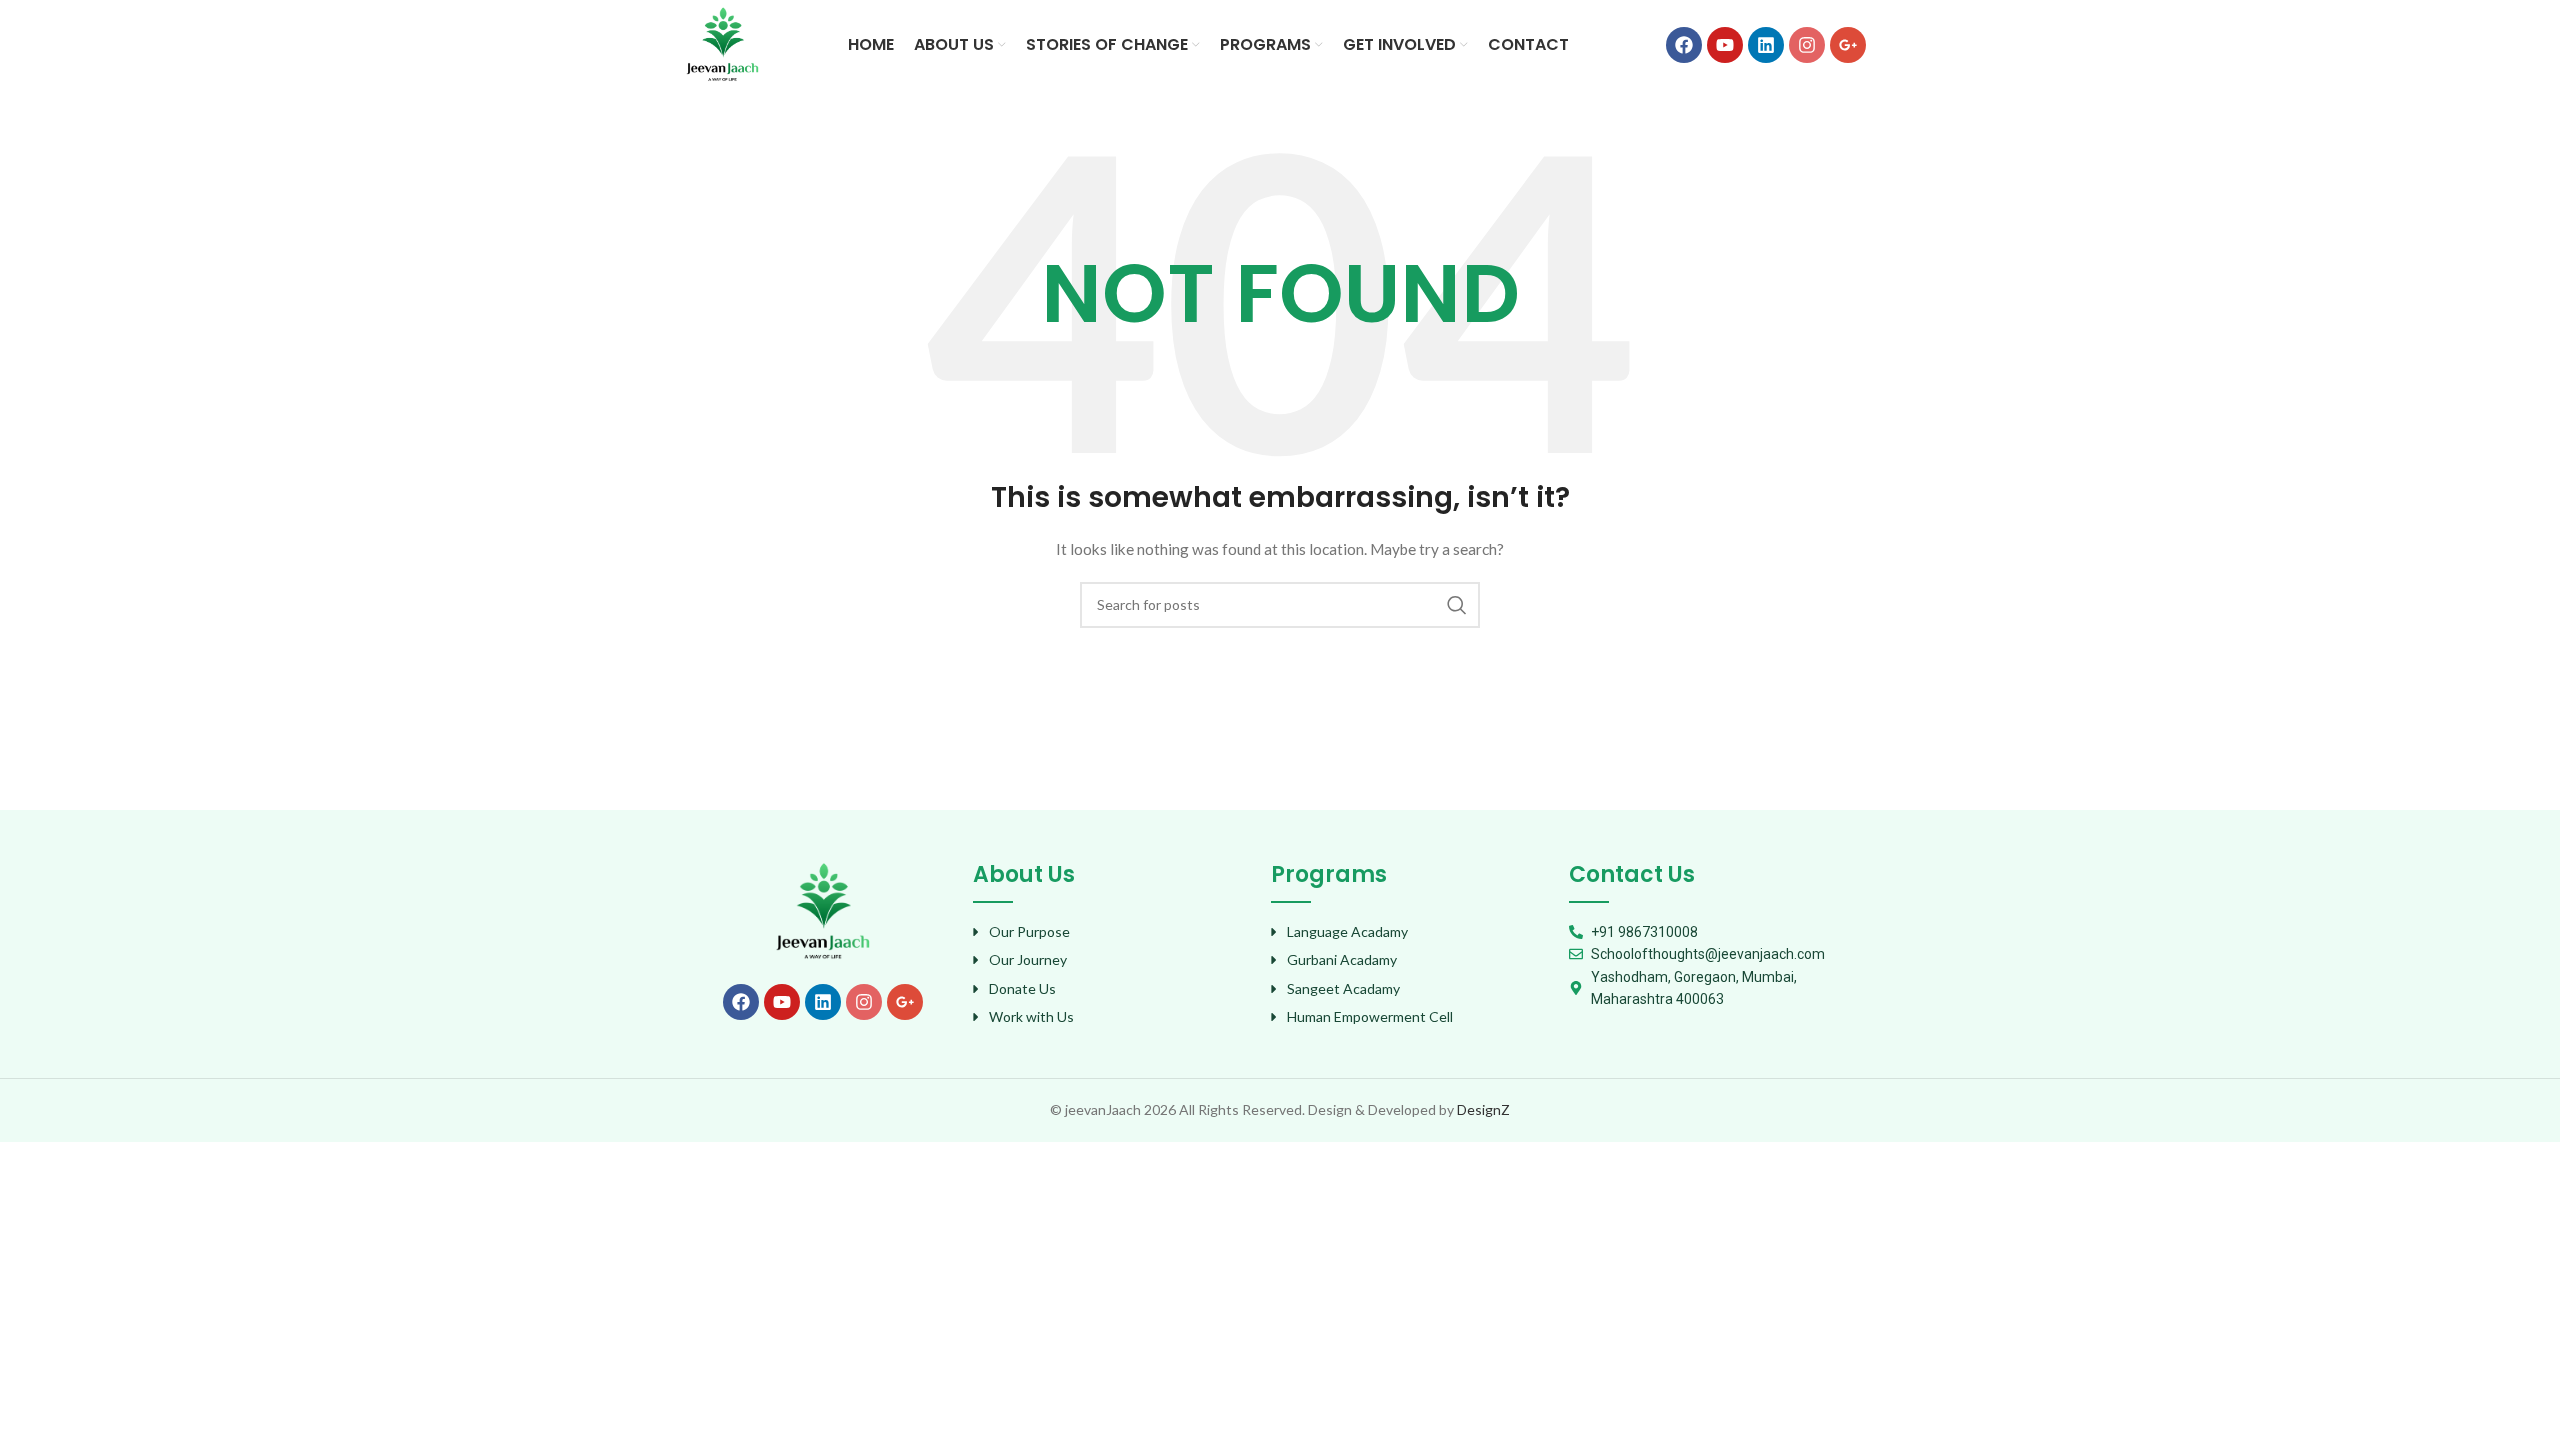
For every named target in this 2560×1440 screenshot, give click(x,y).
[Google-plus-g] (1848, 45)
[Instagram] (1807, 45)
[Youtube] (1725, 45)
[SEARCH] (1457, 605)
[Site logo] (722, 43)
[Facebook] (1684, 45)
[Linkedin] (1766, 45)
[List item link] (1112, 932)
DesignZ (1483, 1109)
